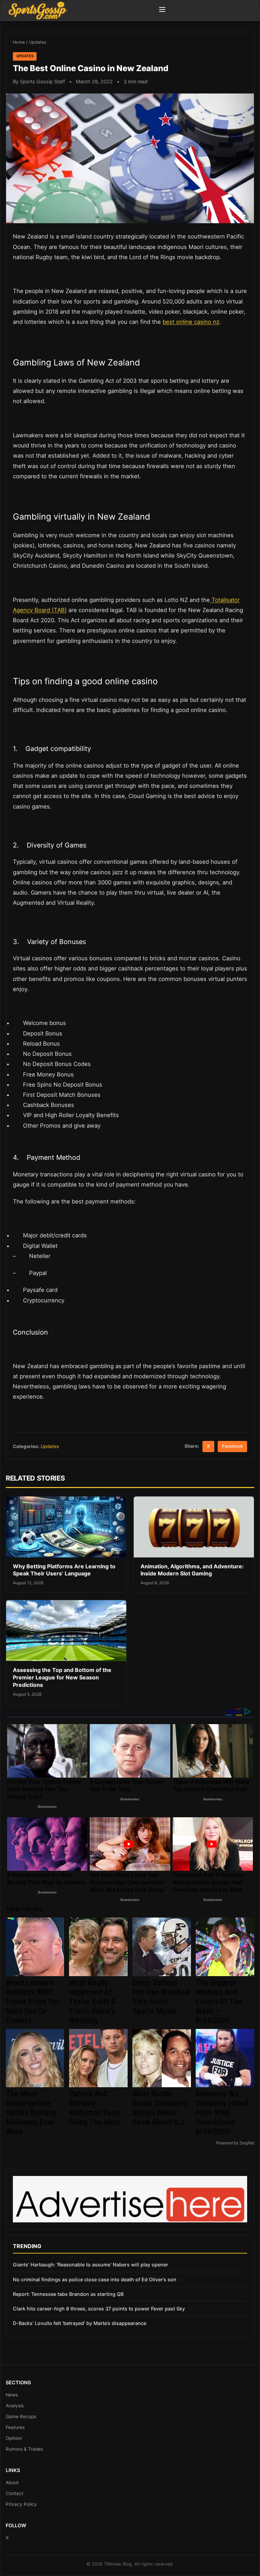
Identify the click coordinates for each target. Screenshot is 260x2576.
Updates (38, 42)
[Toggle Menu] (162, 11)
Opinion (14, 2438)
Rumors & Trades (24, 2449)
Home (19, 42)
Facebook (232, 1446)
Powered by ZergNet (235, 2143)
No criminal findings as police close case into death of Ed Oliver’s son (95, 2279)
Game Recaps (21, 2416)
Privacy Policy (21, 2504)
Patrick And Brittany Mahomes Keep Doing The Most (95, 2108)
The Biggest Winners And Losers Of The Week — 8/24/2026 (219, 2002)
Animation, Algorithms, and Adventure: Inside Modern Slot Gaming (192, 1570)
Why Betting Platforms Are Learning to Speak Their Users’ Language (64, 1570)
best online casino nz (191, 322)
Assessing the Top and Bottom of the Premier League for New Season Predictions (62, 1677)
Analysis (15, 2406)
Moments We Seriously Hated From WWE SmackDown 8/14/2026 (222, 2113)
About (12, 2483)
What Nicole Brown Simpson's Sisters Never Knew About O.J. (160, 2108)
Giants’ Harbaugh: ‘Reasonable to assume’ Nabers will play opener (91, 2265)
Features (15, 2427)
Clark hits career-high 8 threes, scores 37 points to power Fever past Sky (99, 2309)
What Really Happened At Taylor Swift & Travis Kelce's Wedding (92, 2002)
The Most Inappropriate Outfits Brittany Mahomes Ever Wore (31, 2113)
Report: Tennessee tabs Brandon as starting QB (68, 2294)
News (12, 2395)
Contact (15, 2493)
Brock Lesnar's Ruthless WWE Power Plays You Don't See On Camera (33, 2002)
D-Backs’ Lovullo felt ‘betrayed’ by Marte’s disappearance (80, 2323)
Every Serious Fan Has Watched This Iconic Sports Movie (161, 1997)
